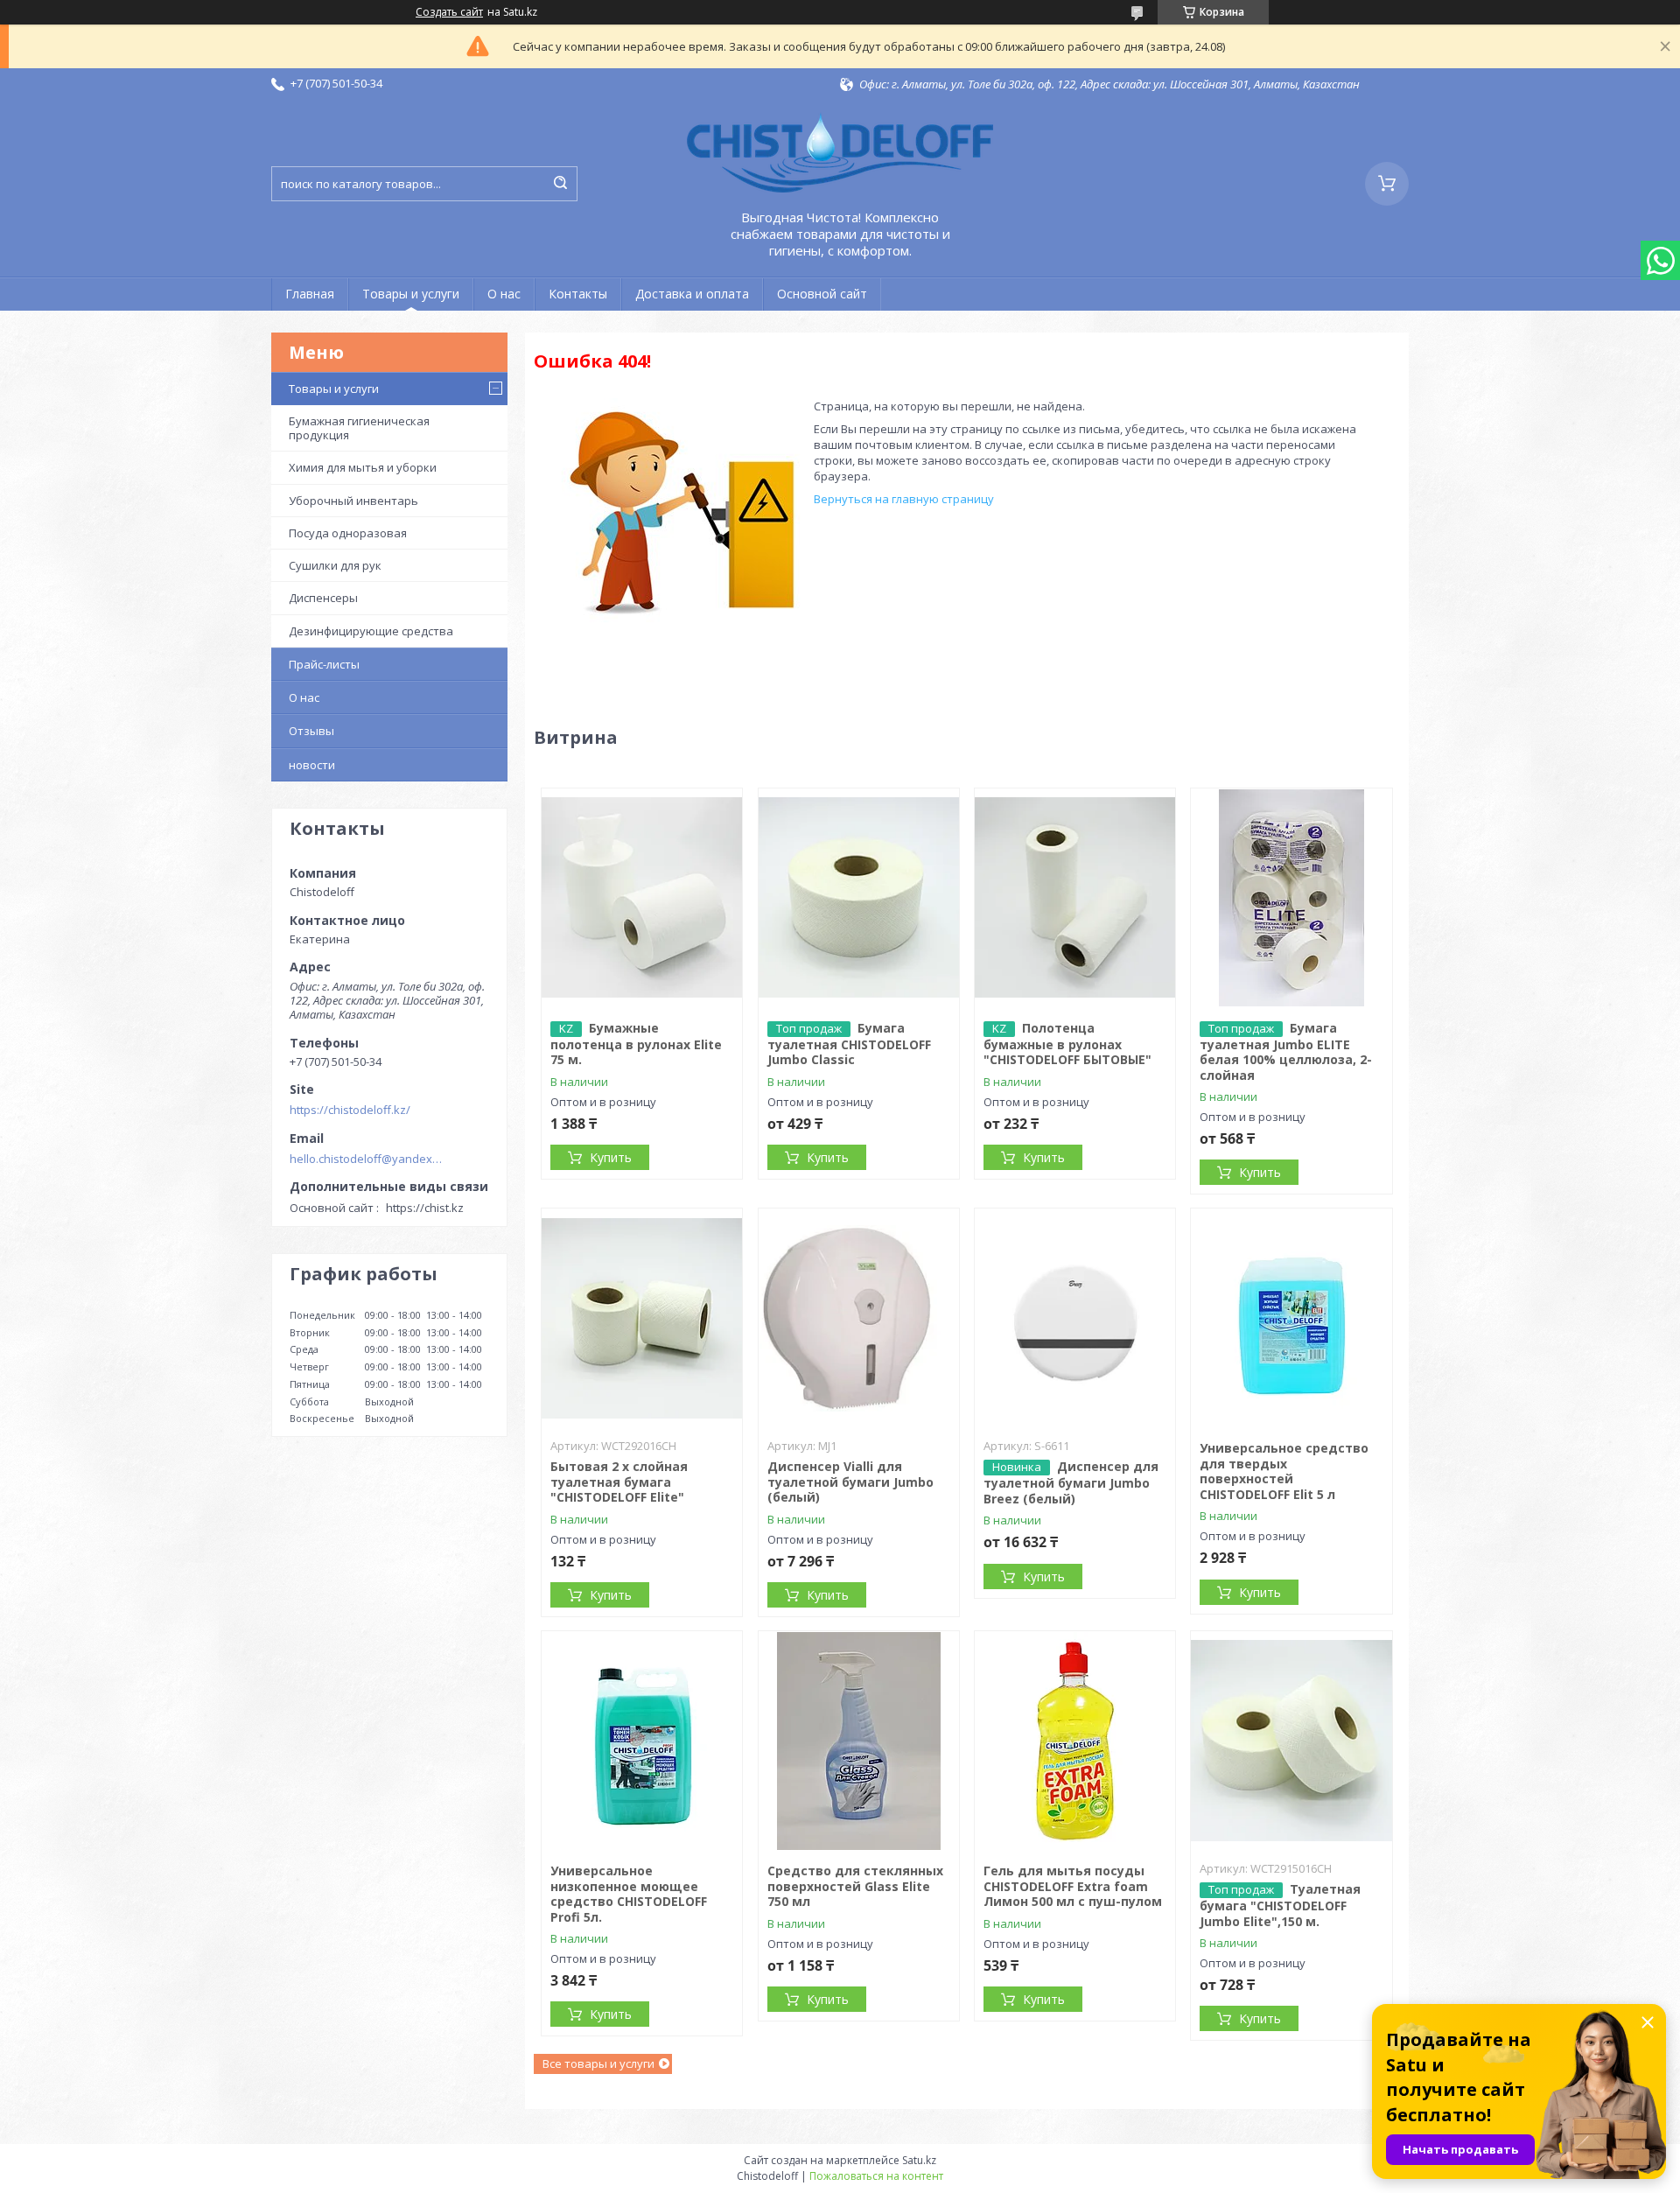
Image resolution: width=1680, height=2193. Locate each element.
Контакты (578, 294)
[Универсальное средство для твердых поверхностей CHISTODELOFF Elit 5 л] (1291, 1318)
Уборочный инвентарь (353, 501)
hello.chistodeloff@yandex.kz (366, 1159)
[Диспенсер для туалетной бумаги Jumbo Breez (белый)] (1075, 1318)
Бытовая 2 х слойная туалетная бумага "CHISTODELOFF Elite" (619, 1482)
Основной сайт (822, 294)
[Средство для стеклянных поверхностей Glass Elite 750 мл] (859, 1741)
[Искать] (560, 184)
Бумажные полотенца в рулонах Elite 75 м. (636, 1044)
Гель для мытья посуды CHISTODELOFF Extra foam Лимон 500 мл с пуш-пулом (1073, 1886)
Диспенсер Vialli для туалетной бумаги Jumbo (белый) (850, 1482)
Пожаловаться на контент (876, 2176)
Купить (611, 1157)
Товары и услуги (411, 294)
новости (312, 765)
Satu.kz (919, 2160)
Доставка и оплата (692, 294)
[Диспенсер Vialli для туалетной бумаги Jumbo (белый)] (859, 1318)
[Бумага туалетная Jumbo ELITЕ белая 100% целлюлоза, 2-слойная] (1291, 898)
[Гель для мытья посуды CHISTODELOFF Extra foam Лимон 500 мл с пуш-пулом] (1075, 1741)
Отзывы (311, 731)
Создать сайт (449, 12)
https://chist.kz (425, 1208)
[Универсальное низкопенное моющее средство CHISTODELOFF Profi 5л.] (642, 1741)
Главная (310, 294)
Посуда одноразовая (348, 533)
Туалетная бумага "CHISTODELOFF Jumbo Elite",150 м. (1280, 1905)
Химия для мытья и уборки (363, 467)
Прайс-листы (324, 664)
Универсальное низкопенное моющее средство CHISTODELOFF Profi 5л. (629, 1894)
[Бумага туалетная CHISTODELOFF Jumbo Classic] (859, 898)
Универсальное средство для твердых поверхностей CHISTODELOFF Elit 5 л (1284, 1471)
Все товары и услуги (598, 2063)
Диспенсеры (323, 598)
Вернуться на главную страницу (904, 499)
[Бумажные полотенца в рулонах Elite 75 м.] (642, 898)
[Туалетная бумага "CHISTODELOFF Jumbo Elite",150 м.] (1291, 1741)
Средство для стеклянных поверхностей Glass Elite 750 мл (855, 1886)
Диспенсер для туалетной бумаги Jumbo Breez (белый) (1071, 1482)
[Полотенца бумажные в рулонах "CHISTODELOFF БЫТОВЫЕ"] (1075, 898)
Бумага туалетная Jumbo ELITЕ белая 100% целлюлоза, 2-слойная (1286, 1051)
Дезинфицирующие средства (371, 631)
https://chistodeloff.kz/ (350, 1110)
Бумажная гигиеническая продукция (359, 428)
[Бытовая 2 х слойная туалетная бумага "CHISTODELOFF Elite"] (642, 1318)
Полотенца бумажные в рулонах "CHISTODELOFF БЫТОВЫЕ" (1067, 1044)
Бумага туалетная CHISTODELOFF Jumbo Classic (849, 1044)
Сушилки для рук (335, 565)
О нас (504, 294)
